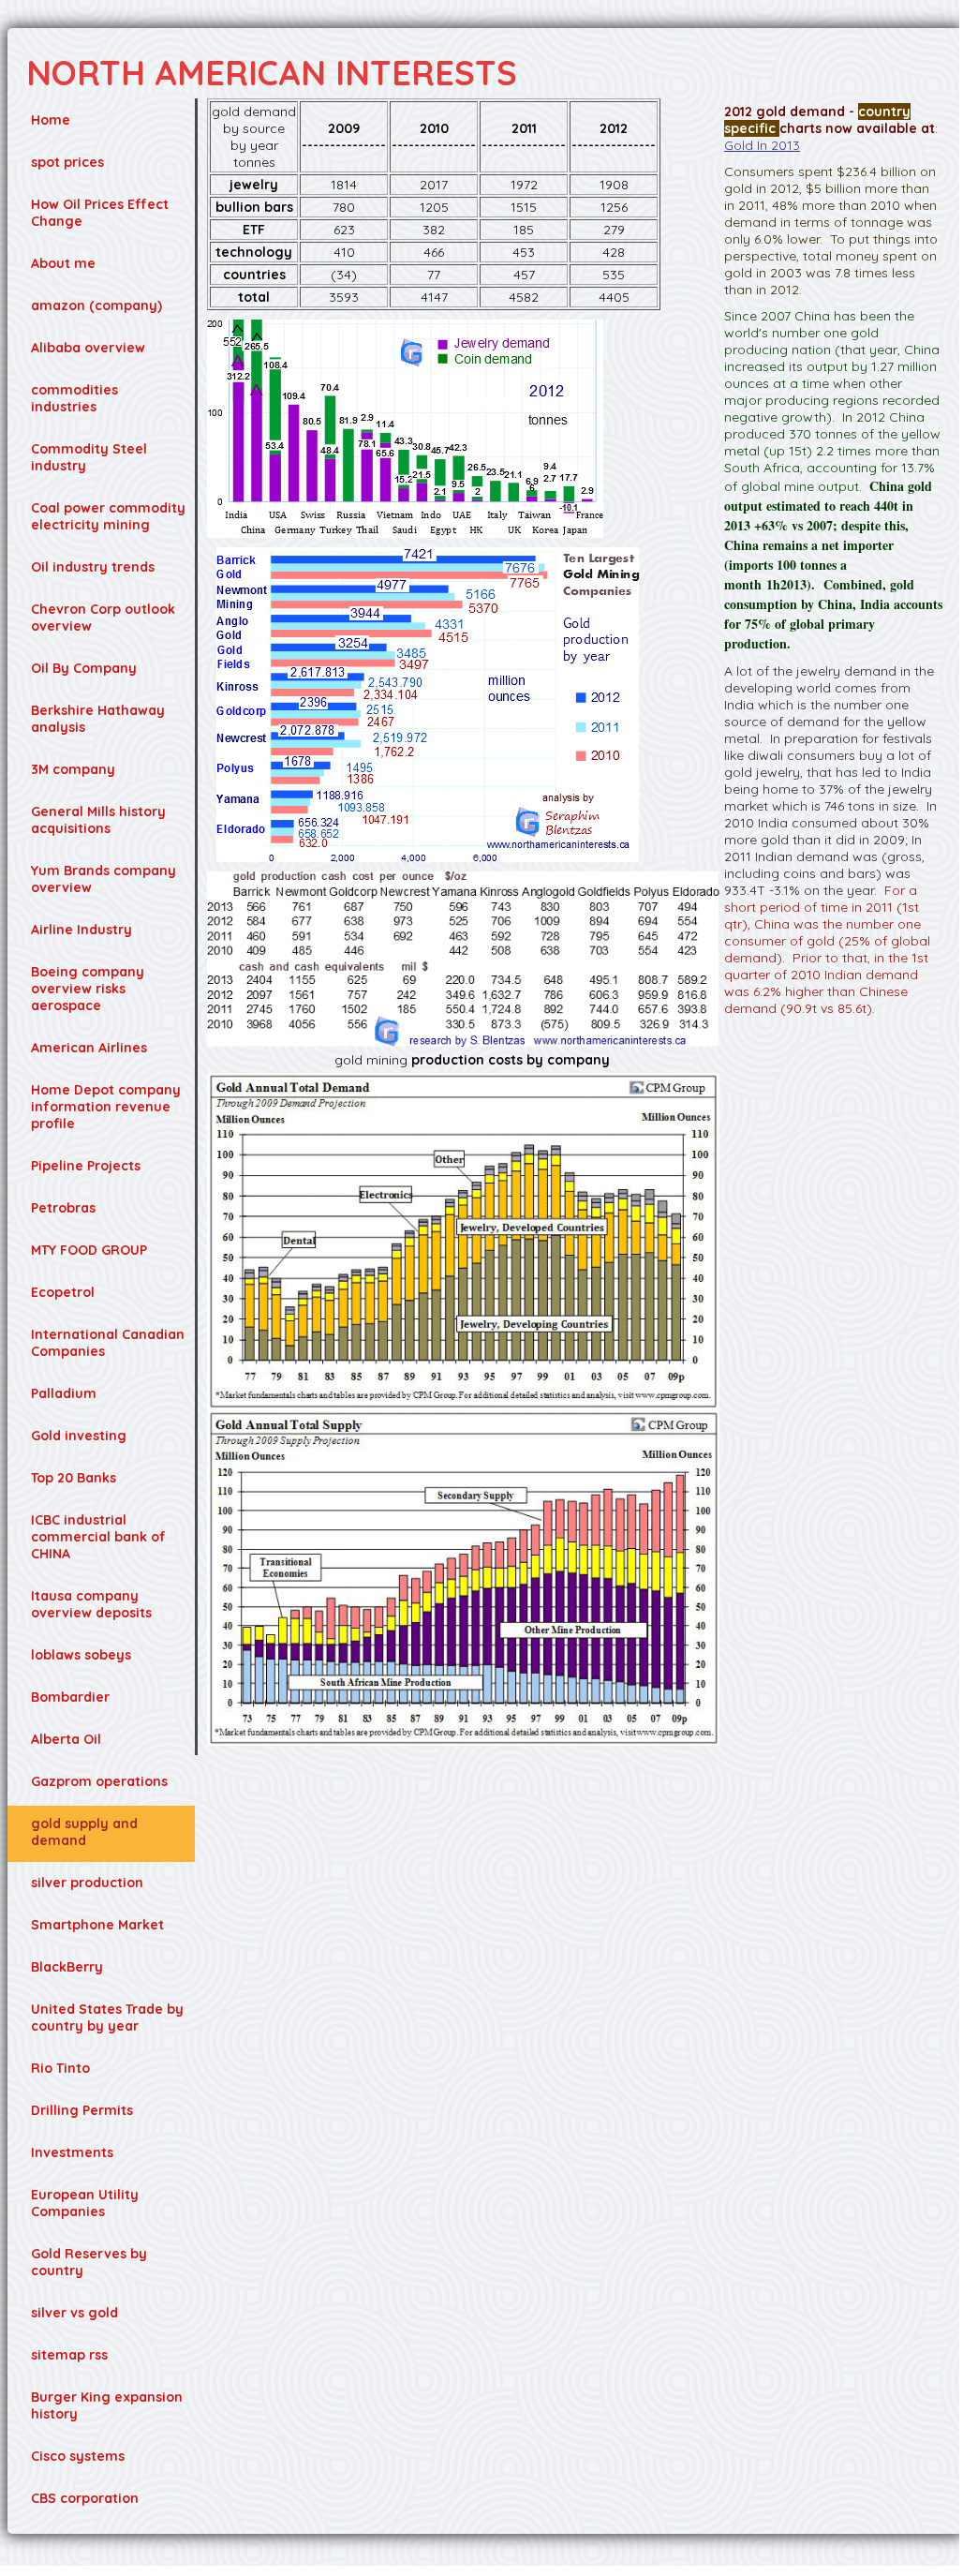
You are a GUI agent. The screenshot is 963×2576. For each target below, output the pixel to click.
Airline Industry (81, 930)
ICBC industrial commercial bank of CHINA (98, 1537)
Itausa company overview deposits (91, 1604)
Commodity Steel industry (89, 457)
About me (63, 263)
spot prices (67, 162)
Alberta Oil (66, 1739)
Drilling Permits (82, 2110)
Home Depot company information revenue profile (106, 1107)
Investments (72, 2152)
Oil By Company (84, 668)
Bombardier (70, 1697)
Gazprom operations (99, 1781)
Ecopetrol (63, 1292)
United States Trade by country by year (107, 2018)
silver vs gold (74, 2313)
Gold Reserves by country (89, 2262)
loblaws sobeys (81, 1655)
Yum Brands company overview (104, 879)
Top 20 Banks (74, 1478)
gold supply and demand (84, 1832)
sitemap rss (69, 2355)
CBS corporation (85, 2498)
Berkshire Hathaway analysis (98, 719)
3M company (73, 769)
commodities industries (74, 398)
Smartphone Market (97, 1925)
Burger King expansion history (107, 2405)
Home (51, 120)
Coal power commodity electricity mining (108, 516)
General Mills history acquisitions (98, 820)
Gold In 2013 (762, 145)
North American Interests (272, 73)
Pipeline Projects (86, 1166)
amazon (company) (96, 305)
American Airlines (89, 1048)
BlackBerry (67, 1967)
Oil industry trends (93, 567)
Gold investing (79, 1436)
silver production (87, 1883)
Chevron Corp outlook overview (103, 618)
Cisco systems (78, 2456)
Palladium (64, 1393)
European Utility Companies (85, 2203)
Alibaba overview (88, 348)
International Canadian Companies (108, 1343)
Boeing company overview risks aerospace (88, 989)
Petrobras (63, 1208)
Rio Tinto (60, 2068)
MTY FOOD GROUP (89, 1250)
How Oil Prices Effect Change (100, 213)
